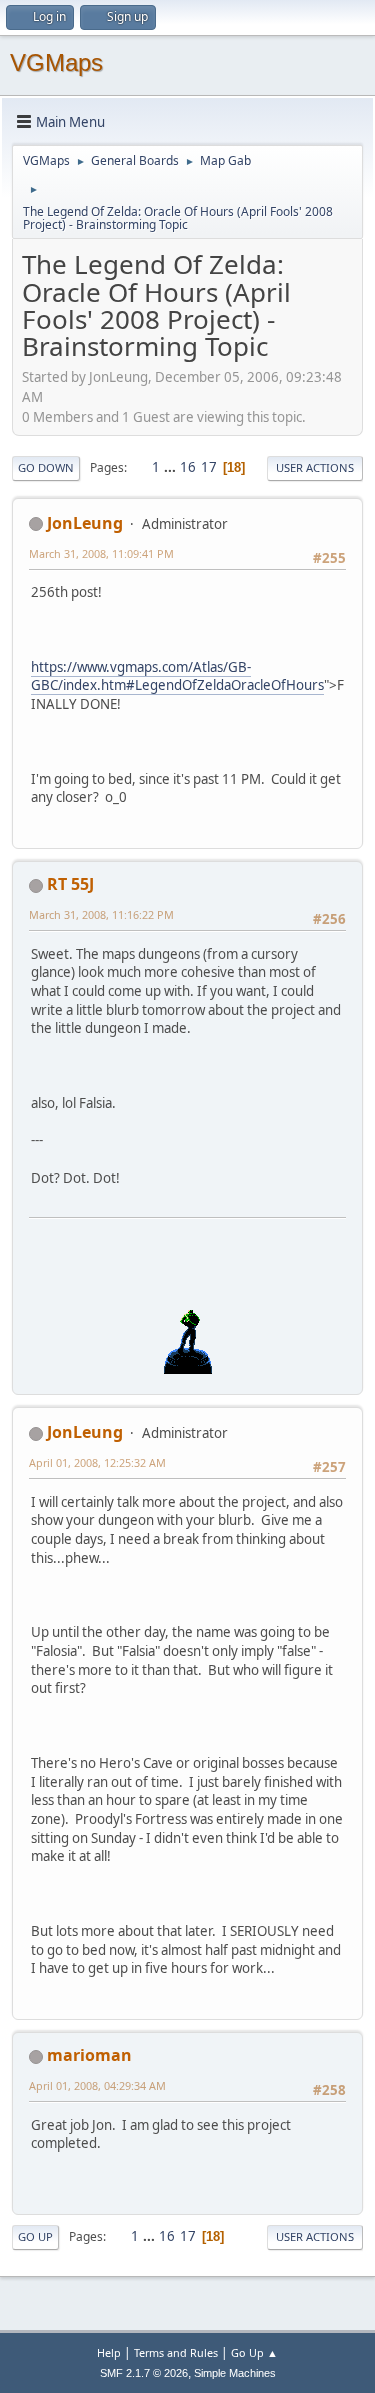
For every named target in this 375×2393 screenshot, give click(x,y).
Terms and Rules (176, 2352)
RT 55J (70, 884)
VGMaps (56, 62)
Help (109, 2352)
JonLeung (85, 523)
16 (188, 467)
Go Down (46, 467)
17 (209, 467)
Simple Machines (235, 2373)
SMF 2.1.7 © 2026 (144, 2373)
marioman (89, 2055)
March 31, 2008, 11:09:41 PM (101, 553)
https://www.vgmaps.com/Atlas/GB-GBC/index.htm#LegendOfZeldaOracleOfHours (177, 676)
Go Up (35, 2236)
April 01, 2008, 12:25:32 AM (97, 1462)
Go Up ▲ (254, 2352)
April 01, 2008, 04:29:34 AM (97, 2085)
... (171, 467)
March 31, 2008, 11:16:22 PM (101, 914)
